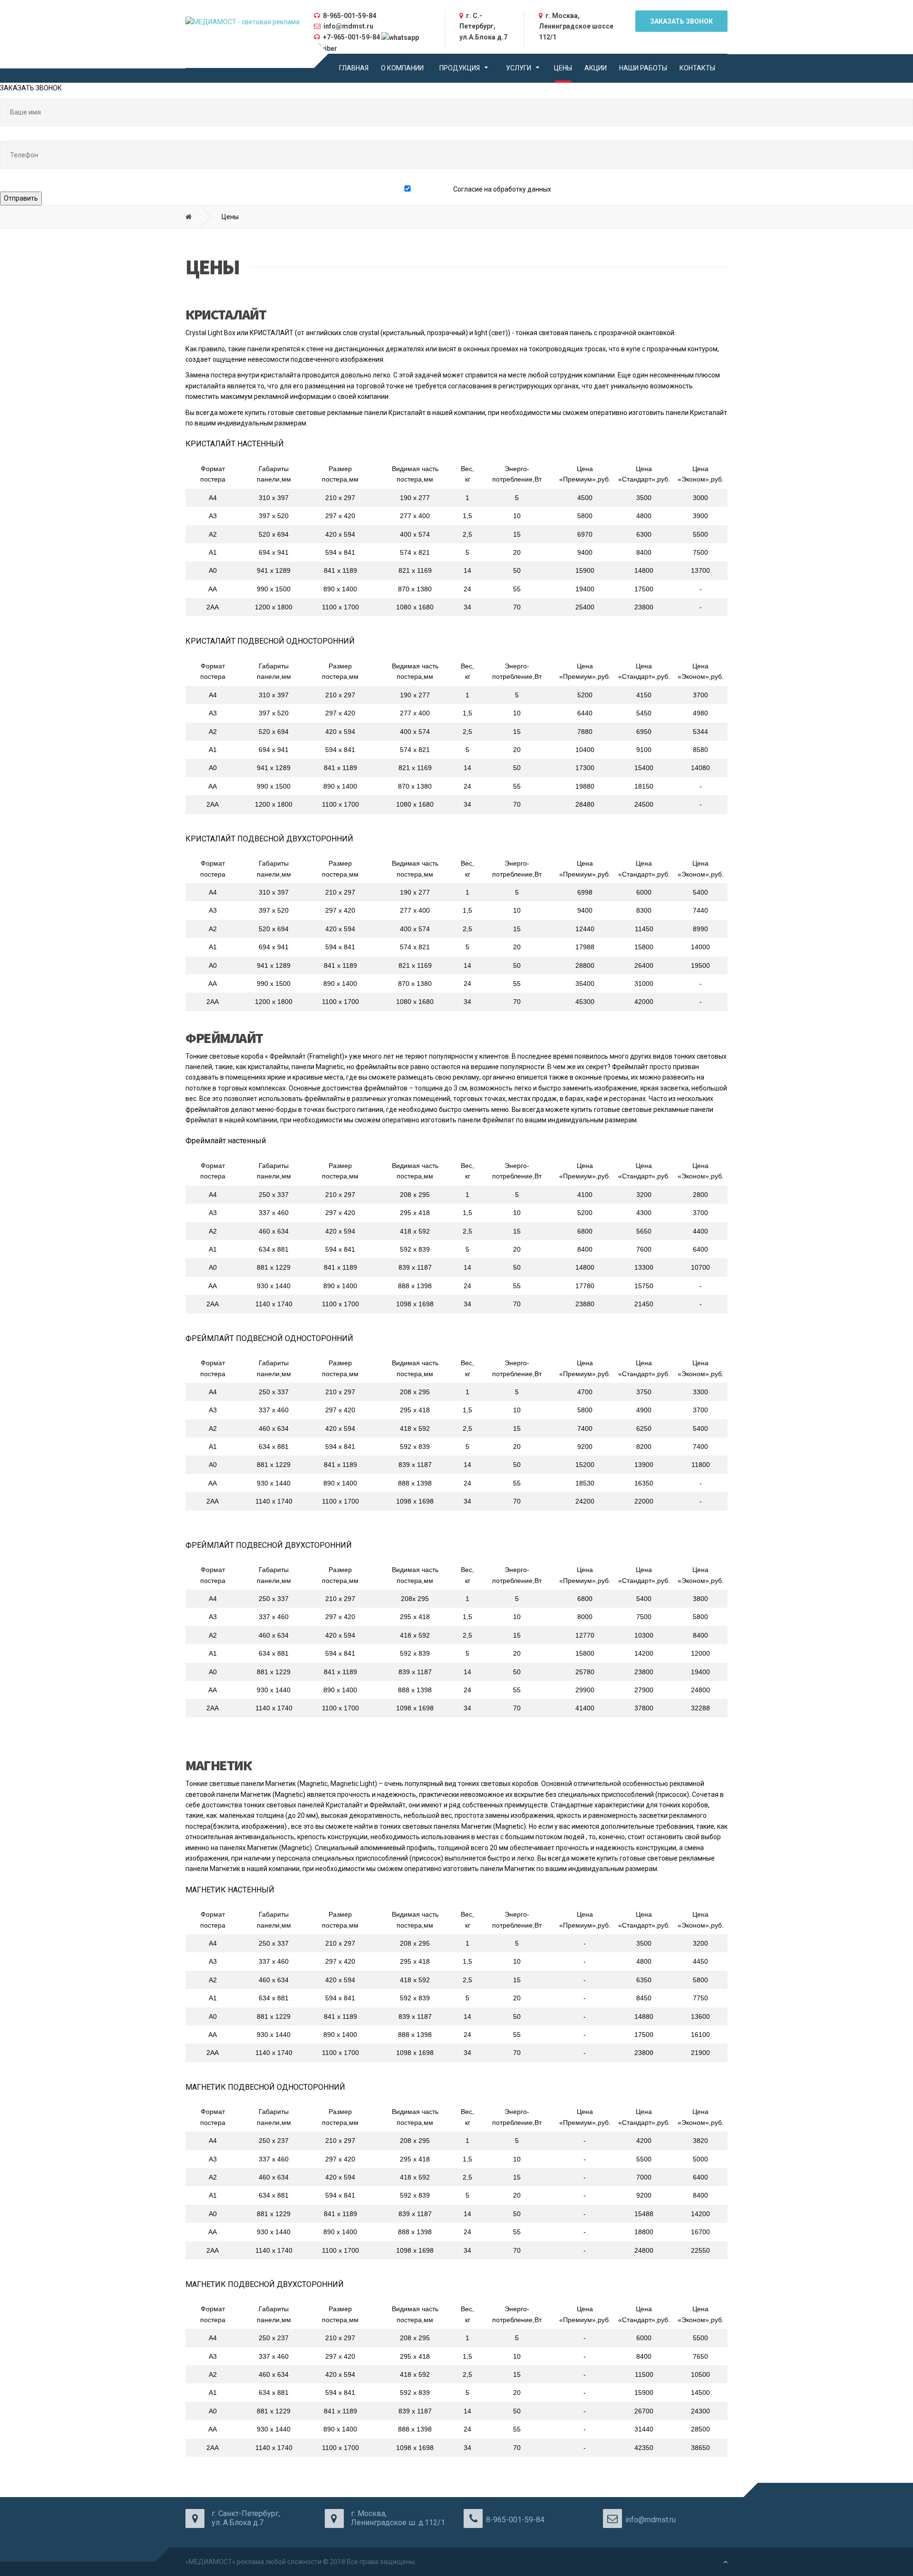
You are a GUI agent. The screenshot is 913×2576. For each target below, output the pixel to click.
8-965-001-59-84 (350, 16)
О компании (402, 68)
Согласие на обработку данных (502, 189)
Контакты (697, 68)
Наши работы (643, 68)
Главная (354, 68)
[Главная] (196, 217)
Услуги (519, 68)
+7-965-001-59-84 (351, 37)
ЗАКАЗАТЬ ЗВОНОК (681, 21)
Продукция (460, 68)
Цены (563, 68)
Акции (596, 68)
